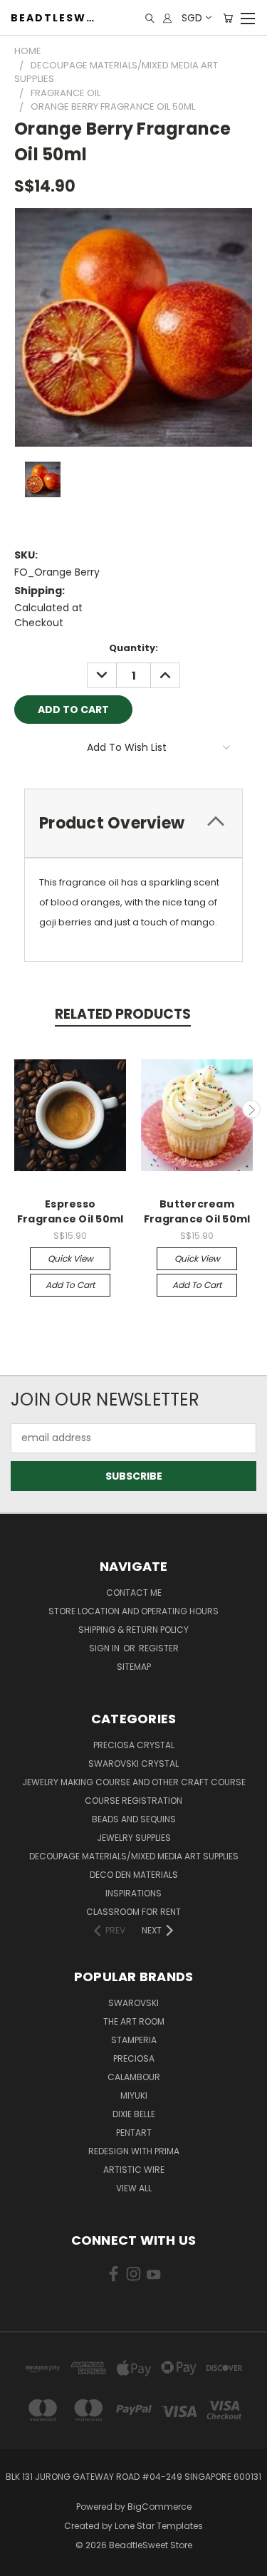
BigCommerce (159, 2507)
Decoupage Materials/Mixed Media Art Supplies (134, 1856)
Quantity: (133, 648)
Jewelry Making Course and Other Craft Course (134, 1782)
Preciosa (134, 2058)
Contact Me (134, 1593)
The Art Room (134, 2021)
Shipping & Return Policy (133, 1630)
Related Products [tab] (123, 1014)
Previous (16, 1109)
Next (251, 1109)
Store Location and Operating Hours (133, 1611)
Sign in (105, 1648)
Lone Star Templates (159, 2526)
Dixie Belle (134, 2114)
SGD (192, 18)
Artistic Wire (134, 2170)
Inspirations (133, 1893)
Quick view (70, 1258)
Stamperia (134, 2040)
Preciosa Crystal (134, 1745)
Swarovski (133, 2003)
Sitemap (134, 1667)
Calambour (134, 2077)
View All (134, 2188)
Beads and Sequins (134, 1819)
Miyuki (134, 2095)
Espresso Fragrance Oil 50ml (70, 1211)
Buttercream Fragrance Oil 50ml (197, 1211)
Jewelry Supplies (134, 1838)
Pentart (134, 2133)
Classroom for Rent (133, 1912)
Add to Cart (70, 1285)
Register (159, 1648)
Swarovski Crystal (133, 1764)
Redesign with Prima (134, 2151)
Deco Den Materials (134, 1875)
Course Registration (133, 1801)
